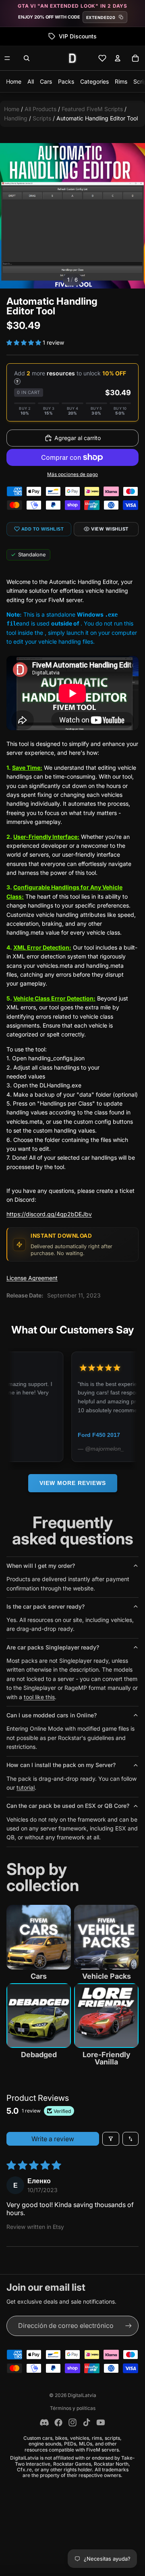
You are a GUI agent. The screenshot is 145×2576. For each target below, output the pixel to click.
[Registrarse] (128, 2326)
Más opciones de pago (72, 474)
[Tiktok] (87, 2422)
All (31, 81)
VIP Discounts (42, 36)
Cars (46, 81)
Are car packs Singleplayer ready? (53, 1647)
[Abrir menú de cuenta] (118, 58)
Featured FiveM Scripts (92, 109)
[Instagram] (72, 2422)
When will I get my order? (41, 1566)
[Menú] (7, 58)
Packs (66, 81)
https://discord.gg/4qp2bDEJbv (49, 1214)
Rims (121, 81)
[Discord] (44, 2422)
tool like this (39, 1697)
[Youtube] (101, 2422)
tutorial (26, 1787)
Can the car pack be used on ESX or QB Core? (68, 1806)
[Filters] (111, 2139)
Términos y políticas (73, 2408)
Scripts (42, 118)
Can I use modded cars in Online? (52, 1715)
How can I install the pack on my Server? (61, 1765)
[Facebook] (58, 2422)
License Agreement (32, 1278)
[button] (25, 342)
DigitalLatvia (82, 2395)
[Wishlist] (102, 58)
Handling (16, 118)
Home (14, 81)
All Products (40, 109)
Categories (94, 81)
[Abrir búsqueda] (27, 58)
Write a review (53, 2139)
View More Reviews (73, 1483)
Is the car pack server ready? (46, 1606)
